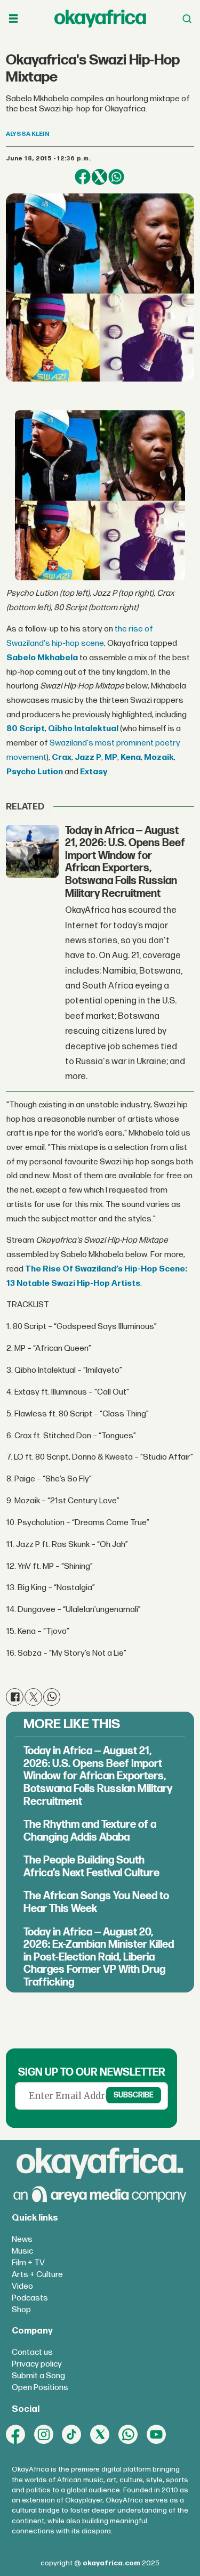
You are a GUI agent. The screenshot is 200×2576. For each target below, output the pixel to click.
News (22, 2239)
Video (22, 2286)
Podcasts (30, 2298)
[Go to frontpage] (100, 18)
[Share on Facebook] (82, 177)
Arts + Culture (37, 2275)
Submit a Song (38, 2376)
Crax (62, 758)
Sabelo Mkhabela (42, 658)
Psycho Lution (35, 772)
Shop (21, 2310)
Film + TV (28, 2263)
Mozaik (159, 758)
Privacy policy (37, 2364)
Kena (131, 758)
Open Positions (40, 2388)
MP (111, 758)
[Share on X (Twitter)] (99, 177)
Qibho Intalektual (83, 729)
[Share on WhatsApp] (116, 177)
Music (22, 2251)
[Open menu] (13, 19)
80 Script (26, 729)
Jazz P (88, 758)
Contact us (32, 2352)
